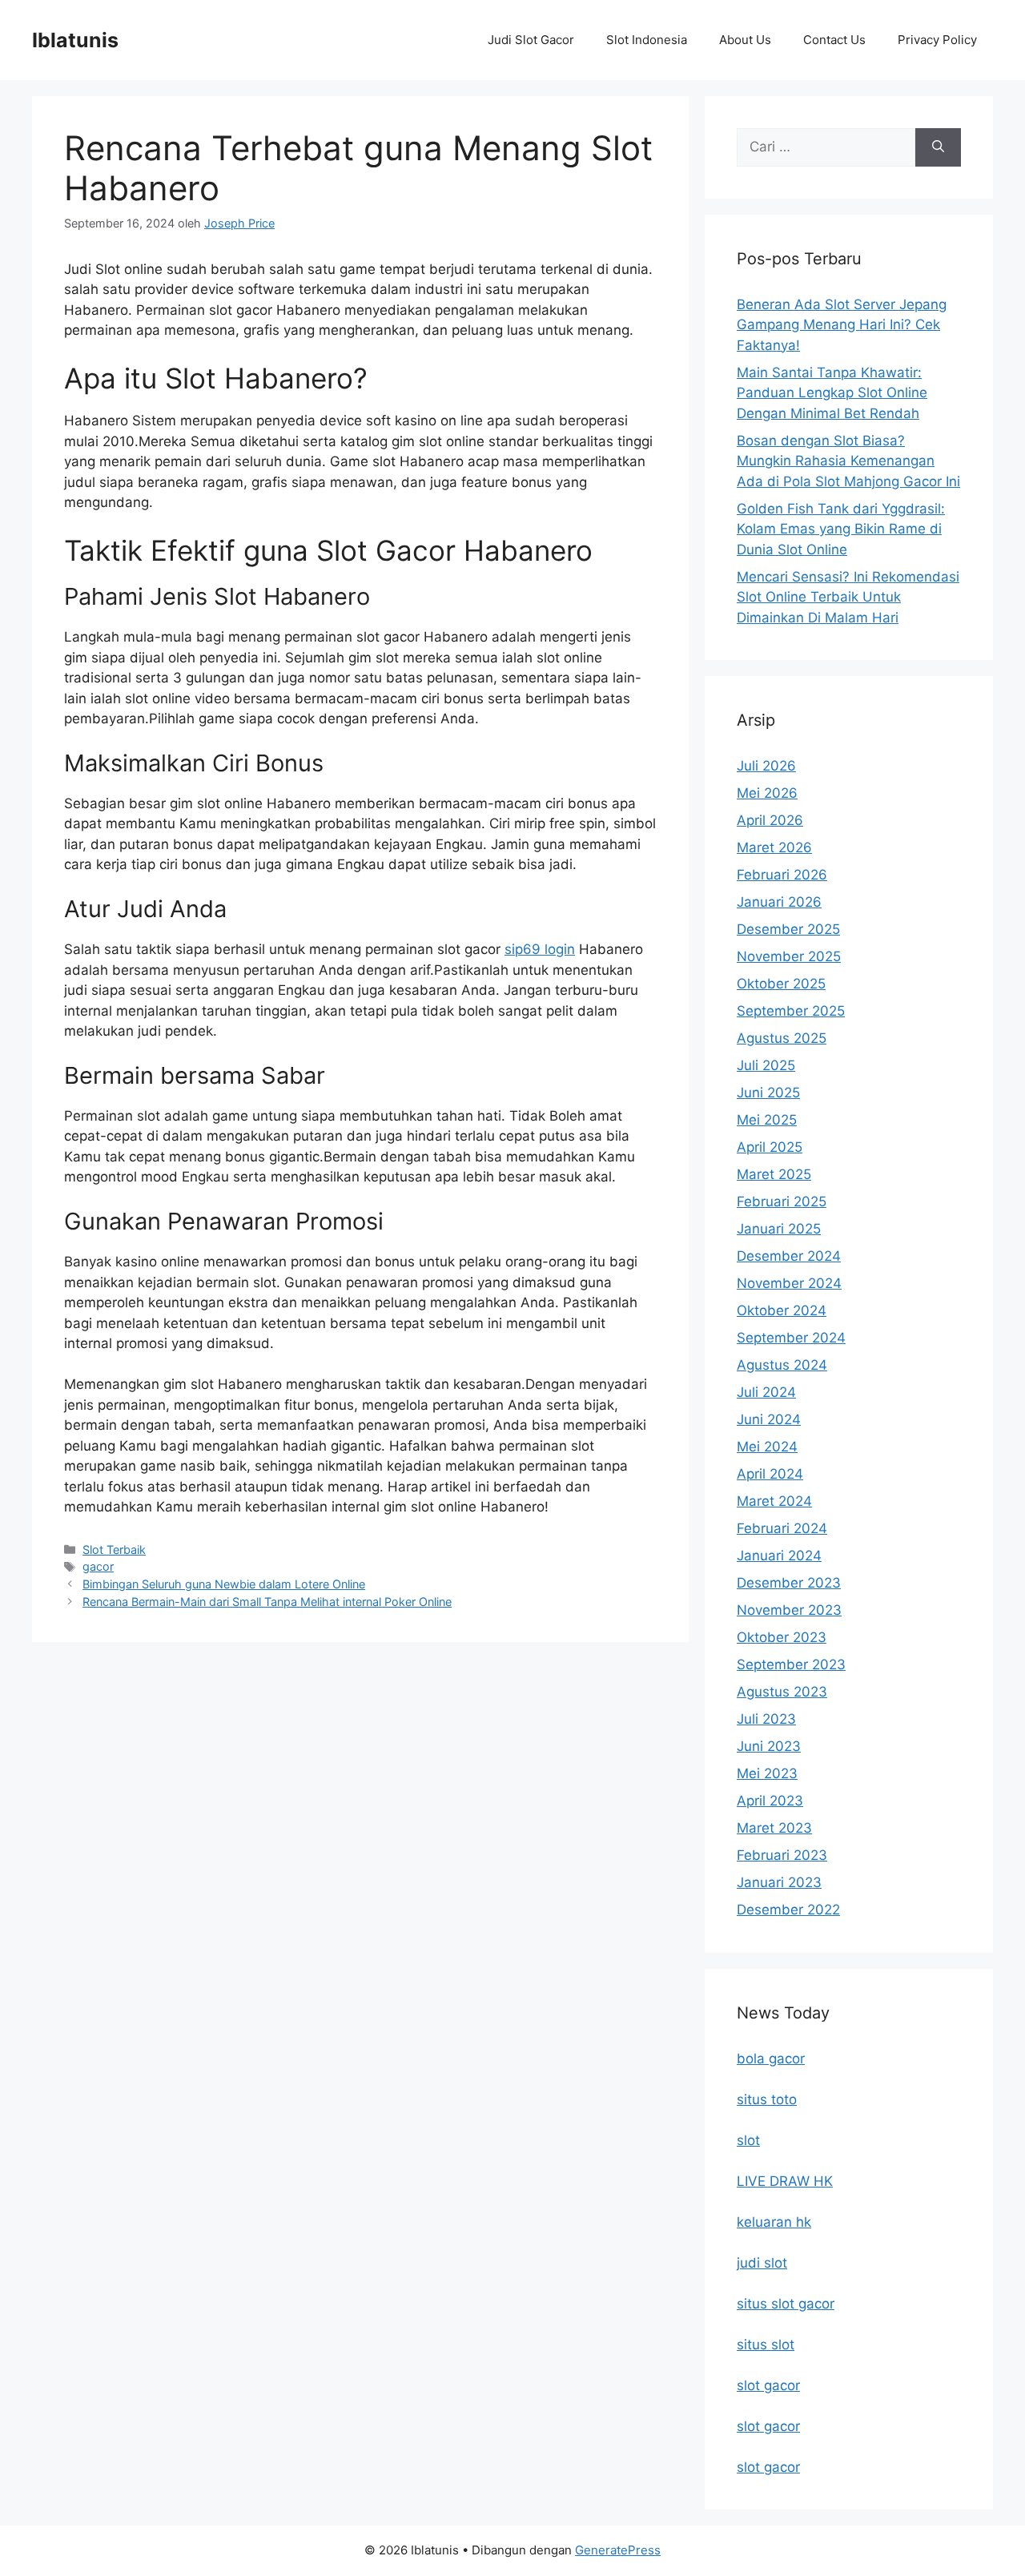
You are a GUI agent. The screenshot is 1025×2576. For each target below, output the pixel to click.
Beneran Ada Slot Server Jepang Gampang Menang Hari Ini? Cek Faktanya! (842, 325)
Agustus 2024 (782, 1365)
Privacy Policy (937, 40)
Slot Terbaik (114, 1550)
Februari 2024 (782, 1528)
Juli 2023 (766, 1719)
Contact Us (834, 40)
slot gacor (768, 2385)
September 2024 (791, 1338)
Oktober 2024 (782, 1310)
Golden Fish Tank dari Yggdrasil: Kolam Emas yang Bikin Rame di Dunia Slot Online (841, 529)
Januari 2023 (779, 1882)
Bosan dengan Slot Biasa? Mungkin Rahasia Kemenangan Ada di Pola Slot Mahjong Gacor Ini (848, 461)
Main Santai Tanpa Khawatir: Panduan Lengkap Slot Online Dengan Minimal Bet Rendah (832, 393)
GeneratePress (618, 2550)
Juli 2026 (766, 766)
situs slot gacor (786, 2304)
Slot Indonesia (647, 40)
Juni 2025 (768, 1093)
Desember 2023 (789, 1583)
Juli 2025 (766, 1065)
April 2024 (770, 1474)
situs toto (767, 2099)
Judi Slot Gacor (531, 40)
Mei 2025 (767, 1120)
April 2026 (770, 820)
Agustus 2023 (782, 1692)
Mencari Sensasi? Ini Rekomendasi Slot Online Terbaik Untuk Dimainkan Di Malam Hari (848, 597)
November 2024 (789, 1283)
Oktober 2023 (782, 1637)
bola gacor (771, 2059)
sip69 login (540, 949)
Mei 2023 (767, 1773)
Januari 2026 (779, 902)
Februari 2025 (782, 1201)
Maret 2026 (774, 847)
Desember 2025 (788, 929)
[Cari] (938, 147)
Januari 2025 (779, 1229)
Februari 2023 (782, 1855)
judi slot (762, 2263)
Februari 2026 (782, 875)
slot (748, 2140)
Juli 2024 (766, 1392)
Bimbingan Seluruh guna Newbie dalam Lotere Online (224, 1584)
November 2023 (789, 1610)
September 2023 (791, 1664)
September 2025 (791, 1011)
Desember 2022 (788, 1910)
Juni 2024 (769, 1419)
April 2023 (770, 1801)
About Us (745, 40)
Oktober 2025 (781, 984)
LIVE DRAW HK (785, 2181)
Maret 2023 (774, 1828)
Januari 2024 (779, 1556)
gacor (98, 1566)
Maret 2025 (774, 1174)
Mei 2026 (767, 793)
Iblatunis (75, 40)
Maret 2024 (774, 1501)
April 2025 (770, 1147)
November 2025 (789, 956)
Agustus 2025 (782, 1038)
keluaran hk (774, 2222)
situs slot (766, 2345)
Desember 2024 (789, 1256)
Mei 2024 (767, 1447)
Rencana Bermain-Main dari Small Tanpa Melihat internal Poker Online (267, 1602)
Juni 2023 (769, 1746)
